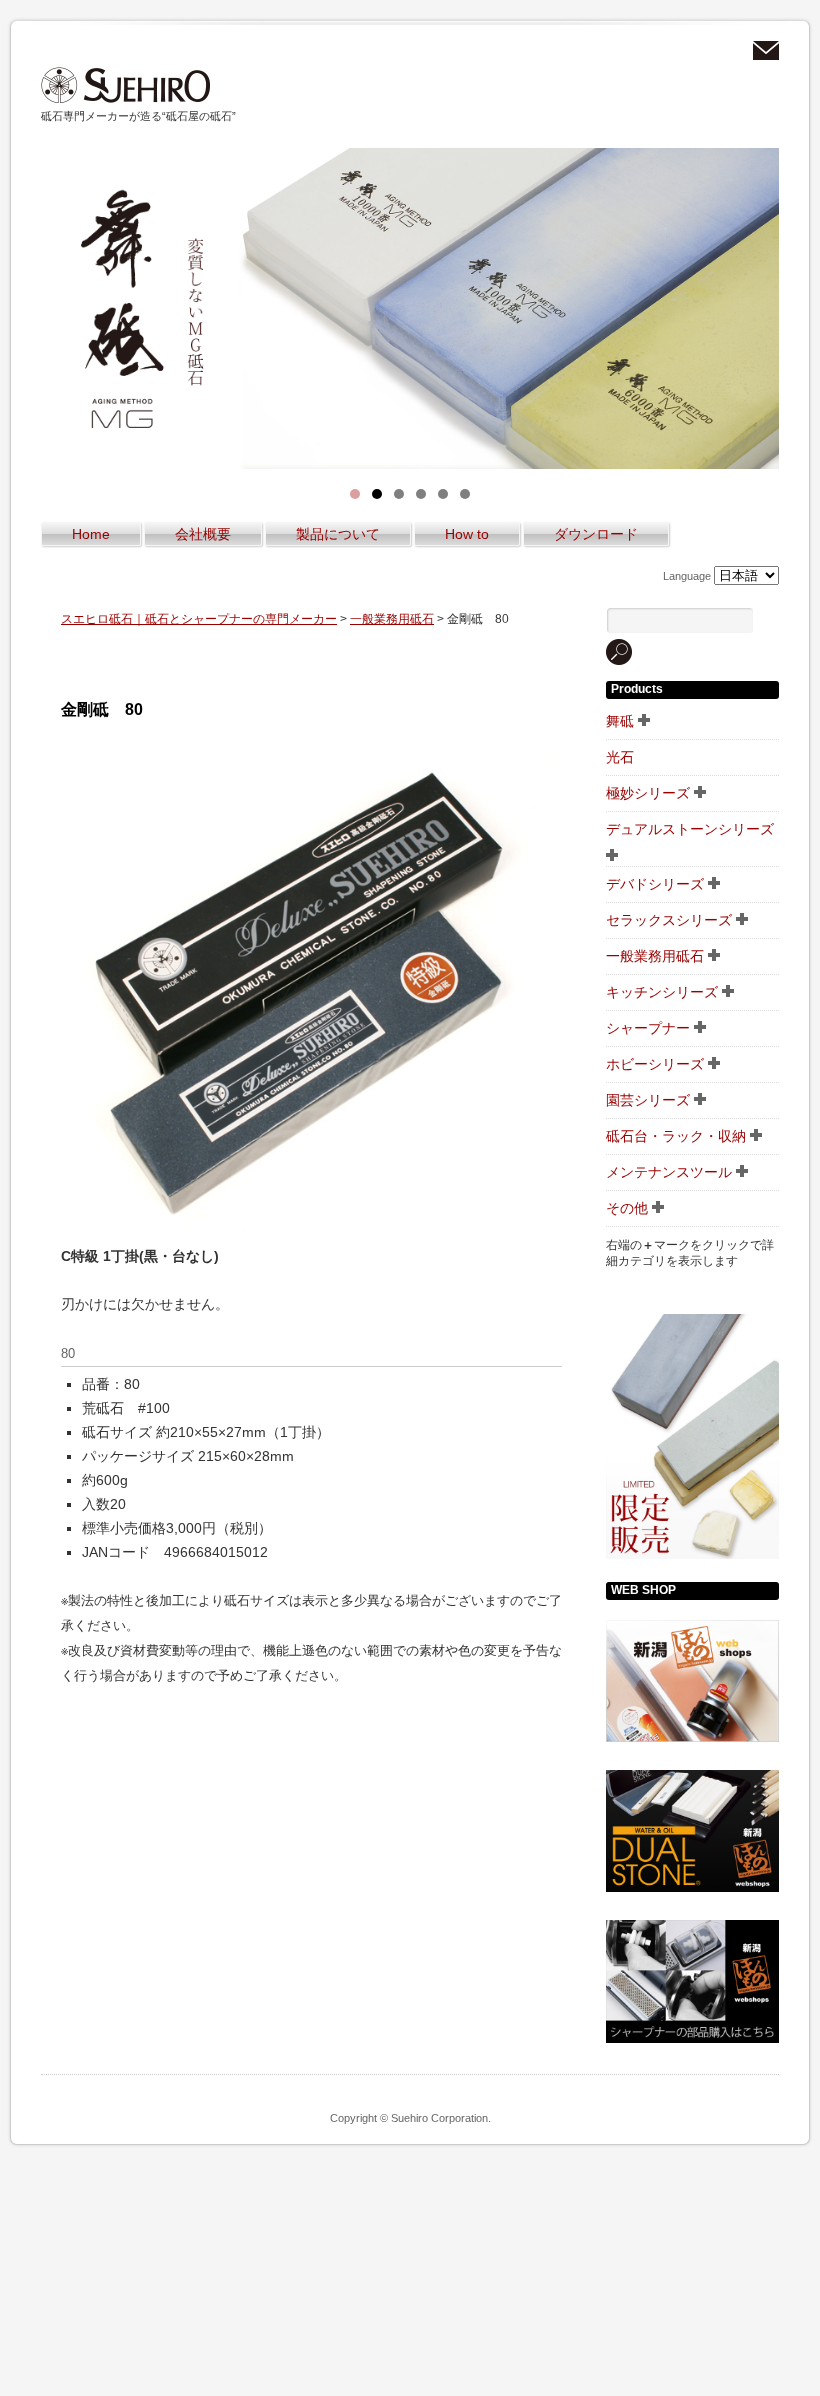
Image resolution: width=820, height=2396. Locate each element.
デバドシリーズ (655, 884)
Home (91, 534)
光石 (620, 757)
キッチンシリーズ (662, 992)
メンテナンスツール (669, 1172)
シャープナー (648, 1028)
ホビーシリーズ (655, 1064)
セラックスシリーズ (669, 920)
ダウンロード (596, 534)
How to (467, 534)
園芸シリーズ (648, 1100)
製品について (338, 534)
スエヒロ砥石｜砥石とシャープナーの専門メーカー (126, 85)
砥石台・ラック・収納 (676, 1136)
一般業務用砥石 (392, 619)
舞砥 (620, 721)
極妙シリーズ (648, 793)
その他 (627, 1208)
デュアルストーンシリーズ (690, 829)
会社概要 (203, 534)
